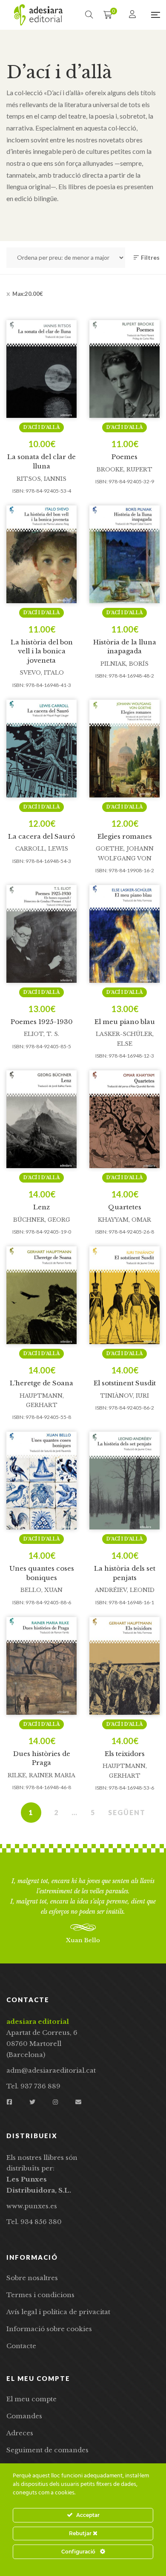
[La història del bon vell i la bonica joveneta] (41, 554)
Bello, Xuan (41, 1590)
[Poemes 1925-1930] (41, 934)
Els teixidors (125, 1754)
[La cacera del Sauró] (41, 749)
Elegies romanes (125, 836)
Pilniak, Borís (124, 664)
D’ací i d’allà (41, 427)
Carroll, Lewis (42, 849)
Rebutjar (81, 2533)
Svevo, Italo (42, 673)
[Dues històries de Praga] (41, 1666)
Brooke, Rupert (124, 470)
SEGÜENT (127, 1812)
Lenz (41, 1207)
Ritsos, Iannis (41, 479)
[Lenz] (41, 1119)
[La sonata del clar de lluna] (41, 369)
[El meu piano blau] (124, 934)
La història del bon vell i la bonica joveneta (42, 651)
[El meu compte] (133, 15)
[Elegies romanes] (124, 749)
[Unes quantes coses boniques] (41, 1481)
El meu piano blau (125, 1022)
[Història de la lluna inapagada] (124, 554)
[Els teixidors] (124, 1666)
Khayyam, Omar (124, 1220)
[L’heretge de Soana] (41, 1295)
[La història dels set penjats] (124, 1481)
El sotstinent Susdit (125, 1383)
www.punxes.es (32, 2206)
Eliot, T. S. (41, 1034)
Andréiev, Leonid (125, 1590)
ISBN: (19, 491)
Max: (28, 294)
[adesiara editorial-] (38, 15)
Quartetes (125, 1207)
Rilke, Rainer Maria (41, 1775)
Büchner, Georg (42, 1220)
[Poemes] (124, 369)
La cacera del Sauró (41, 836)
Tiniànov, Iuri (124, 1396)
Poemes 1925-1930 (42, 1022)
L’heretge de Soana (41, 1383)
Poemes (124, 457)
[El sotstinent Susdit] (124, 1295)
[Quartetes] (124, 1119)
